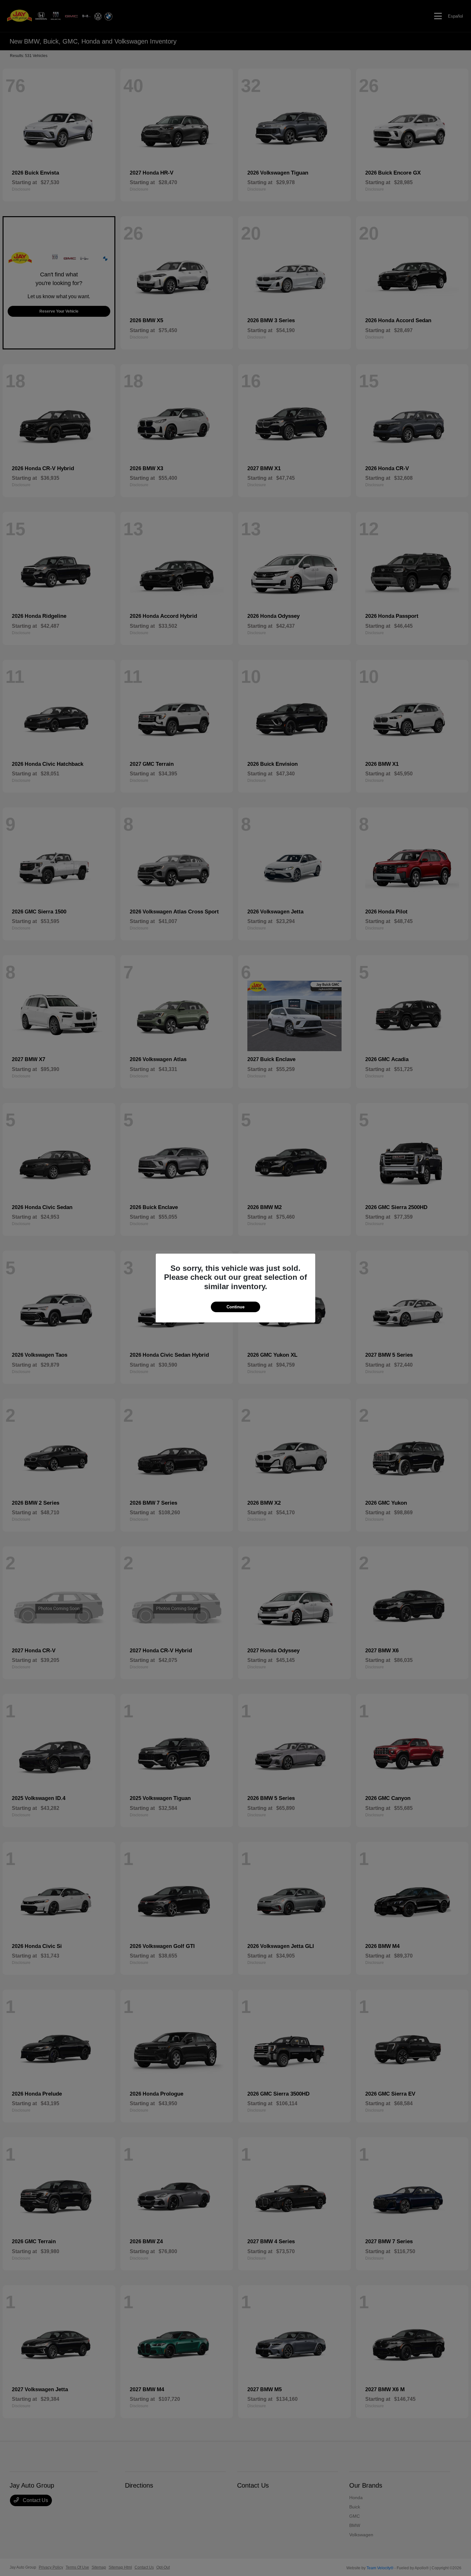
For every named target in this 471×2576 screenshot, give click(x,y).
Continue (235, 1307)
